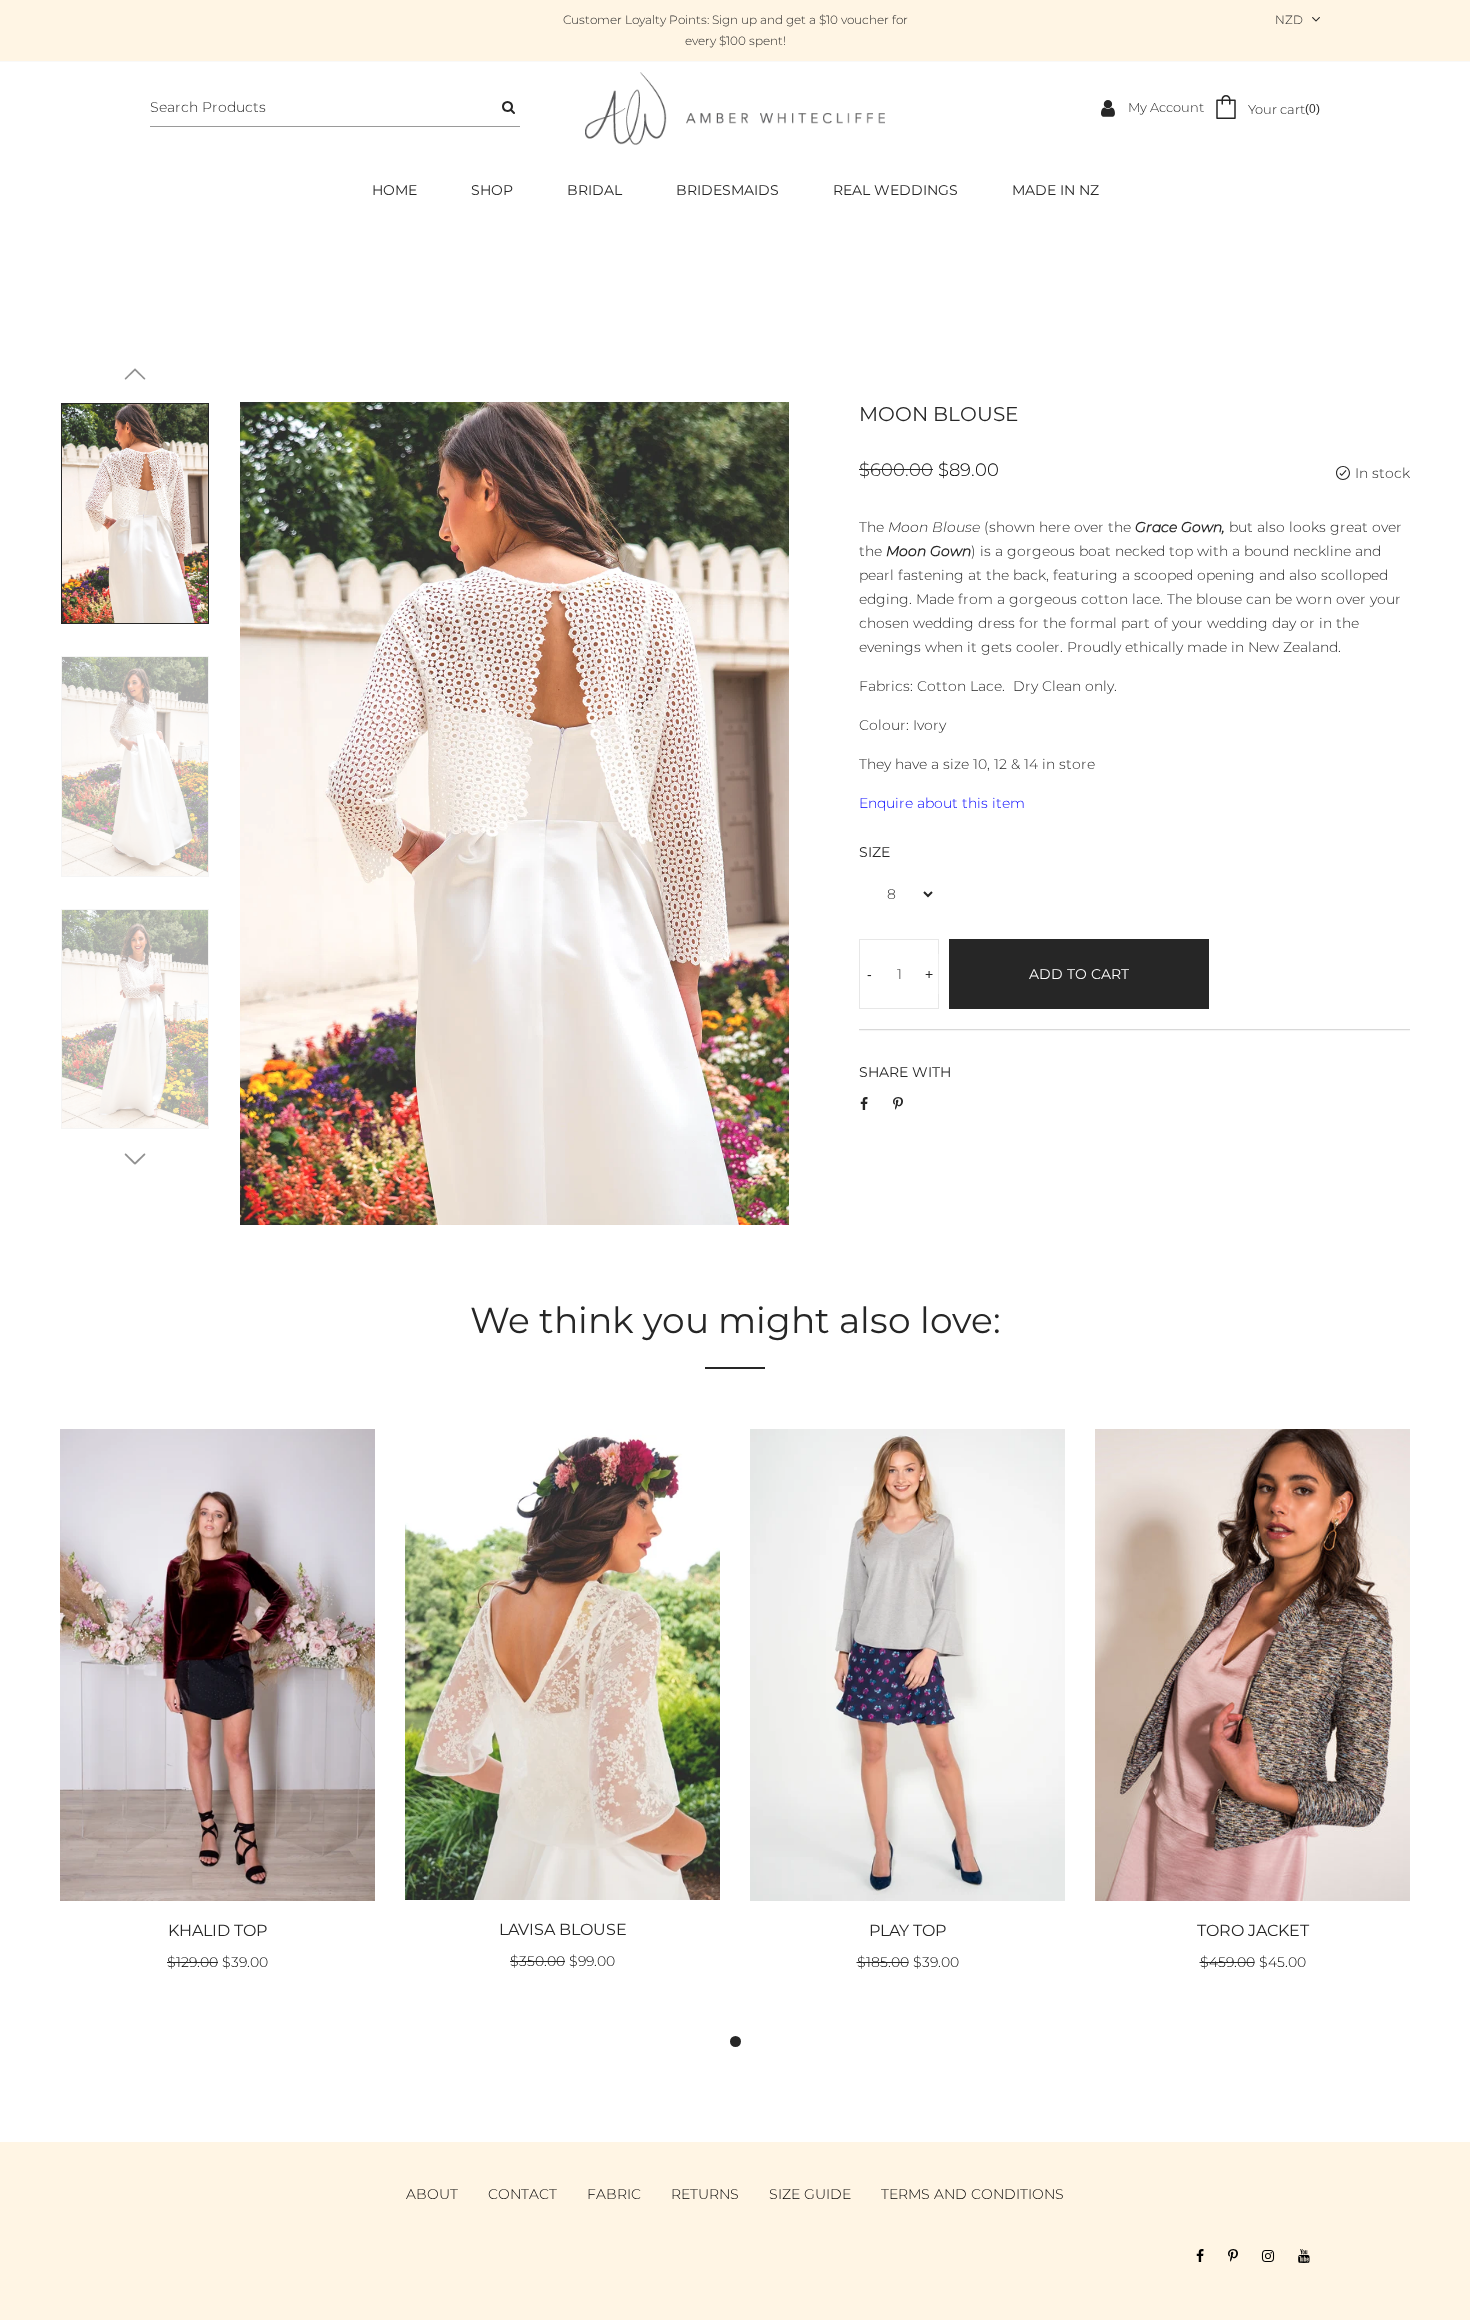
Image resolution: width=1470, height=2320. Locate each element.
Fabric (614, 2194)
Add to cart (1079, 974)
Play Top (907, 1930)
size (874, 852)
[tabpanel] (217, 1712)
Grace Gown (1178, 527)
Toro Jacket (1253, 1930)
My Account (1164, 107)
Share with (905, 1072)
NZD (1289, 19)
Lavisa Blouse (563, 1929)
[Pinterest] (1233, 2256)
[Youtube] (1304, 2256)
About (432, 2194)
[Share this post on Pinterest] (898, 1104)
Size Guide (810, 2194)
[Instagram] (1268, 2256)
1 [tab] (735, 2041)
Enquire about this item (942, 803)
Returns (705, 2194)
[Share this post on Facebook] (864, 1104)
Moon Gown (928, 551)
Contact (522, 2194)
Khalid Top (217, 1930)
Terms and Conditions (972, 2194)
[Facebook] (1200, 2256)
